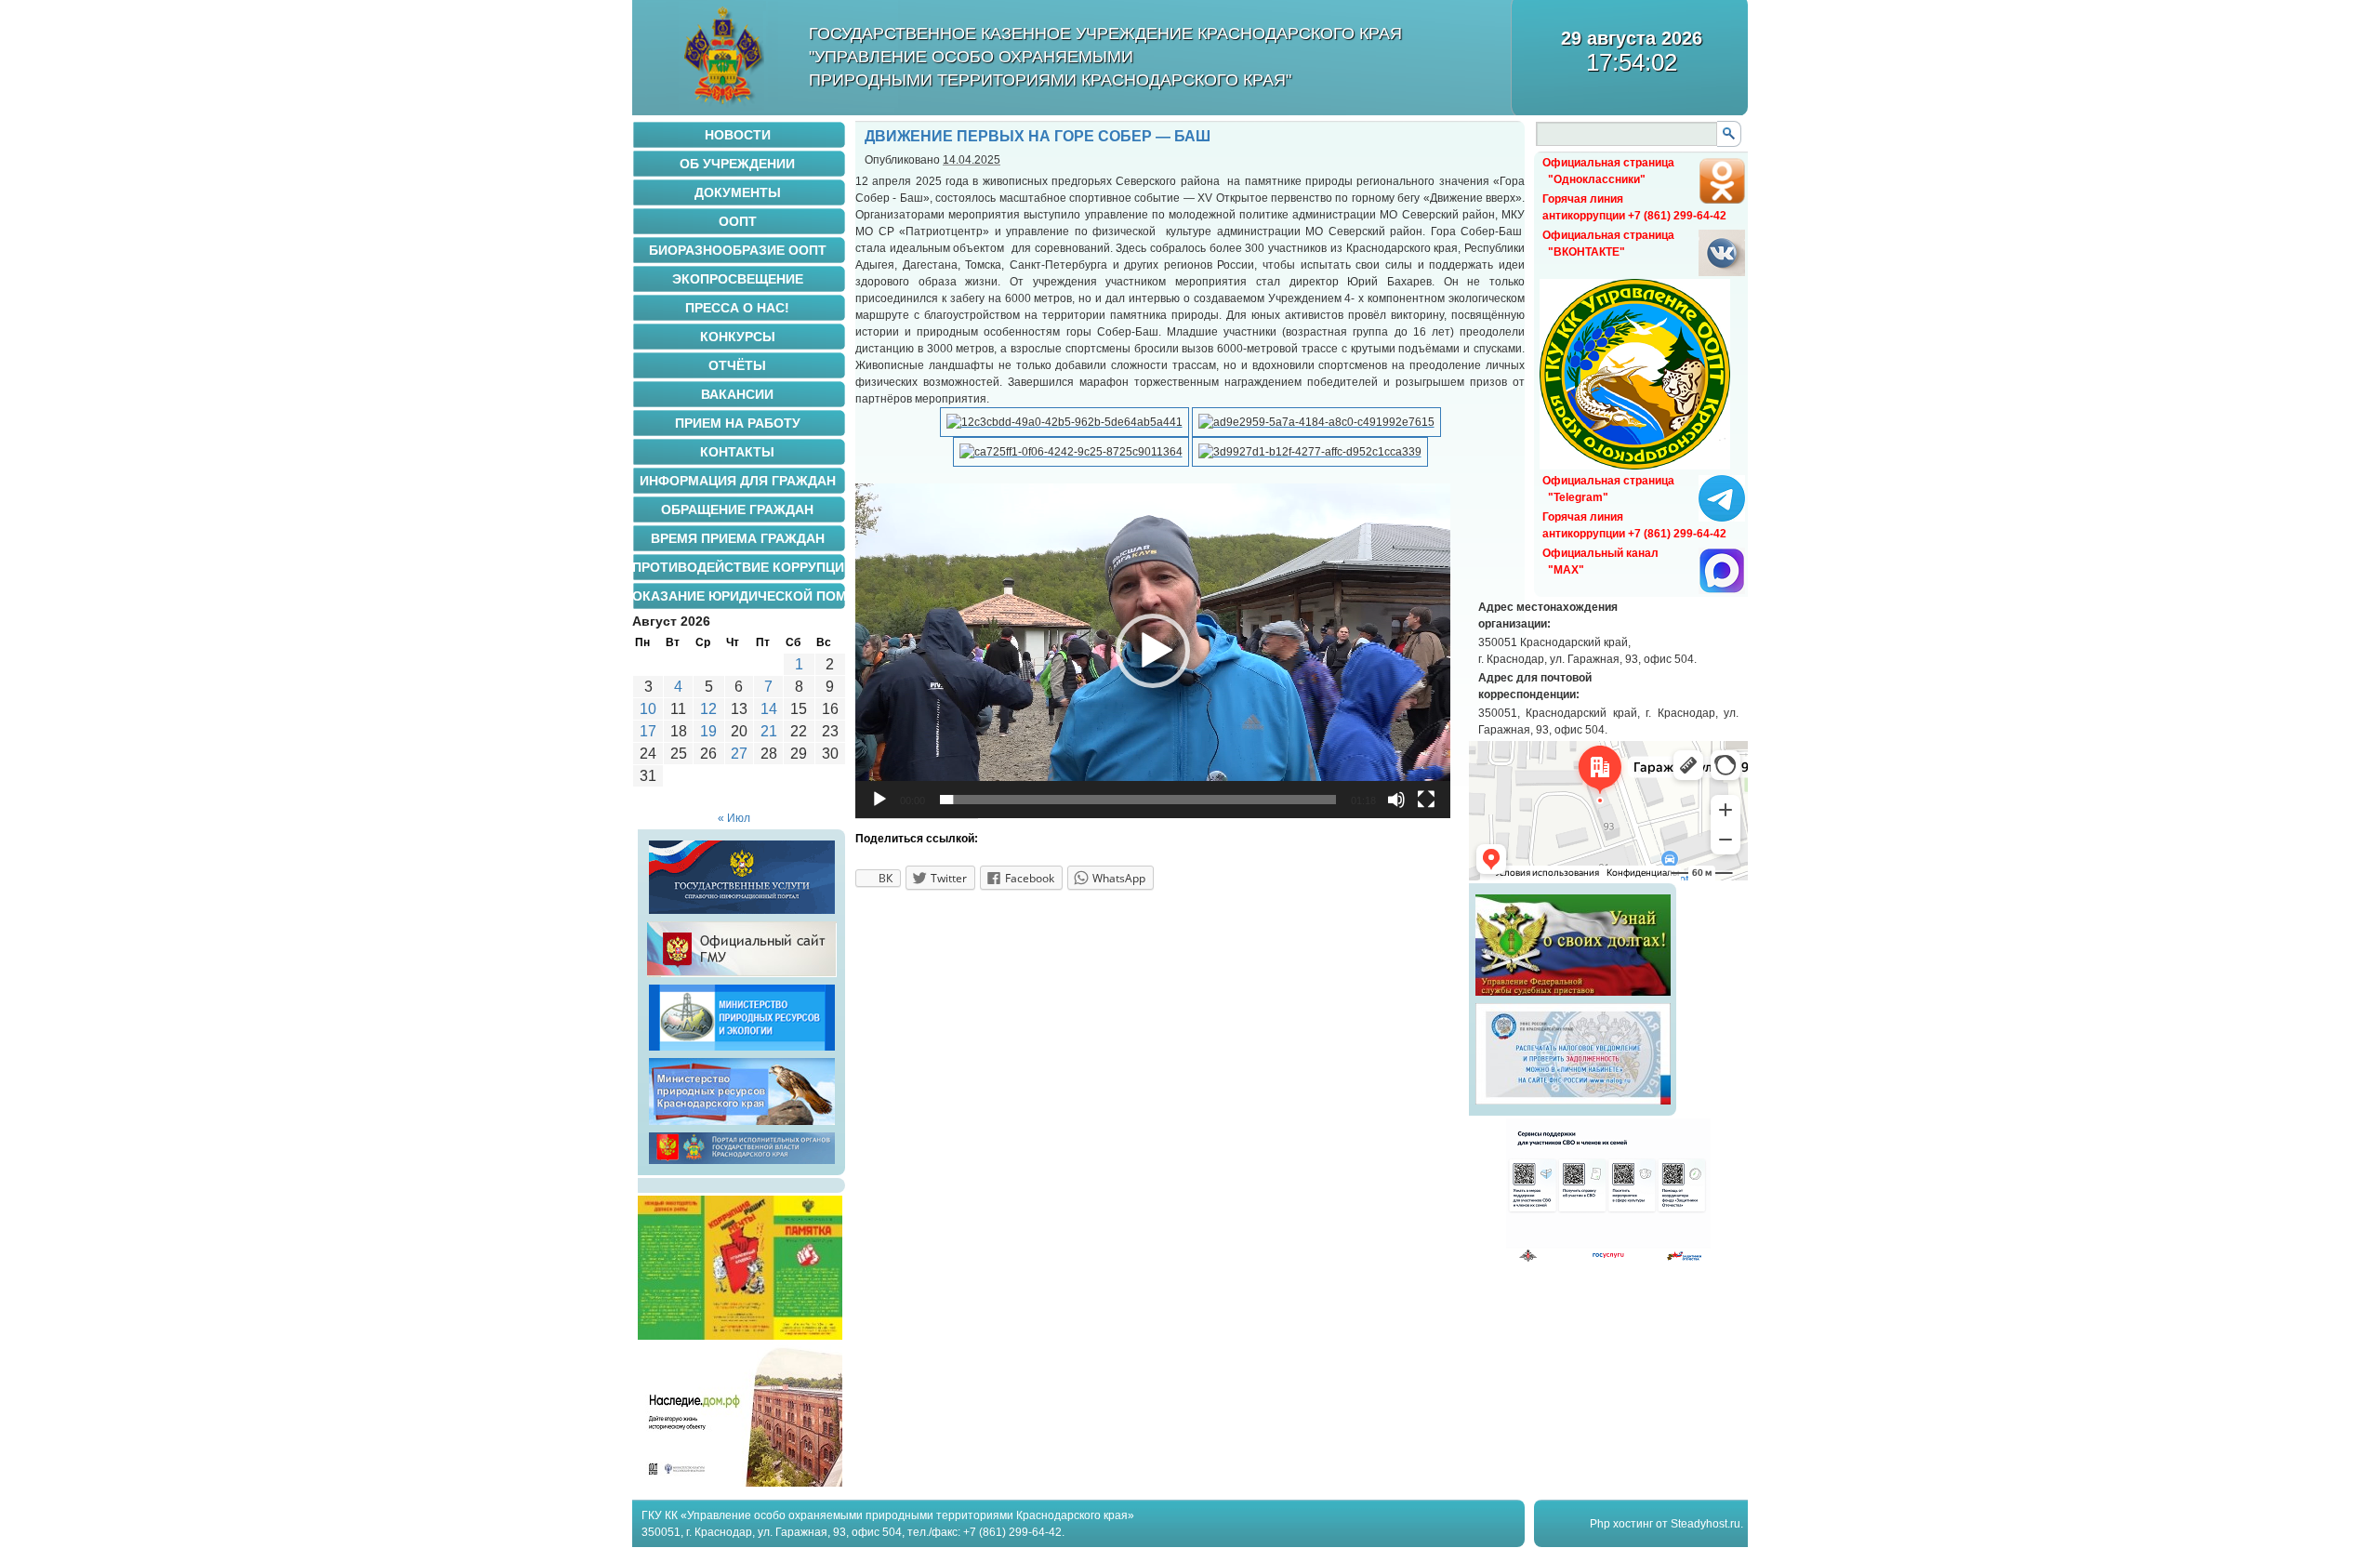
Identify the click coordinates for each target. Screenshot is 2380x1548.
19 (708, 731)
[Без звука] (1396, 800)
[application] (1153, 651)
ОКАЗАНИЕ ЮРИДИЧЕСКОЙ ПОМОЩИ (739, 596)
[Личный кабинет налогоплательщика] (1573, 1105)
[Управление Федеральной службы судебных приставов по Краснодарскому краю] (1573, 996)
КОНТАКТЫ (737, 452)
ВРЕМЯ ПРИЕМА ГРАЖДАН (738, 538)
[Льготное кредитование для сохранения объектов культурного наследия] (740, 1483)
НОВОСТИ (738, 135)
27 (739, 754)
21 (769, 731)
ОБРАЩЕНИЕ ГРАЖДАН (737, 509)
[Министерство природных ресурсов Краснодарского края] (742, 1125)
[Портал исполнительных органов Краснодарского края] (742, 1164)
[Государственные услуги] (742, 914)
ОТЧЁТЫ (737, 365)
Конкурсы (738, 337)
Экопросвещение (738, 279)
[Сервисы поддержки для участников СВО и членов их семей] (1608, 1259)
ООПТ (738, 221)
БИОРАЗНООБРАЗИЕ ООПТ (738, 250)
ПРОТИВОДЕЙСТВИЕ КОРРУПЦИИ (739, 567)
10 (648, 709)
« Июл (734, 818)
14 (769, 709)
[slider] (1138, 800)
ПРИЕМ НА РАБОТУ (738, 423)
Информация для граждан (738, 481)
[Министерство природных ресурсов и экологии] (742, 1051)
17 (648, 731)
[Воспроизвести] (879, 800)
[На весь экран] (1426, 800)
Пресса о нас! (737, 308)
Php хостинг (1621, 1524)
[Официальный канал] (1722, 590)
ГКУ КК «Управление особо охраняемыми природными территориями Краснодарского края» (888, 1515)
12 (708, 709)
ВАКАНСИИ (737, 394)
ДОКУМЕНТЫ (738, 192)
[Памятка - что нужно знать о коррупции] (740, 1336)
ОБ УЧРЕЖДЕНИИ (737, 164)
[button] (1153, 651)
